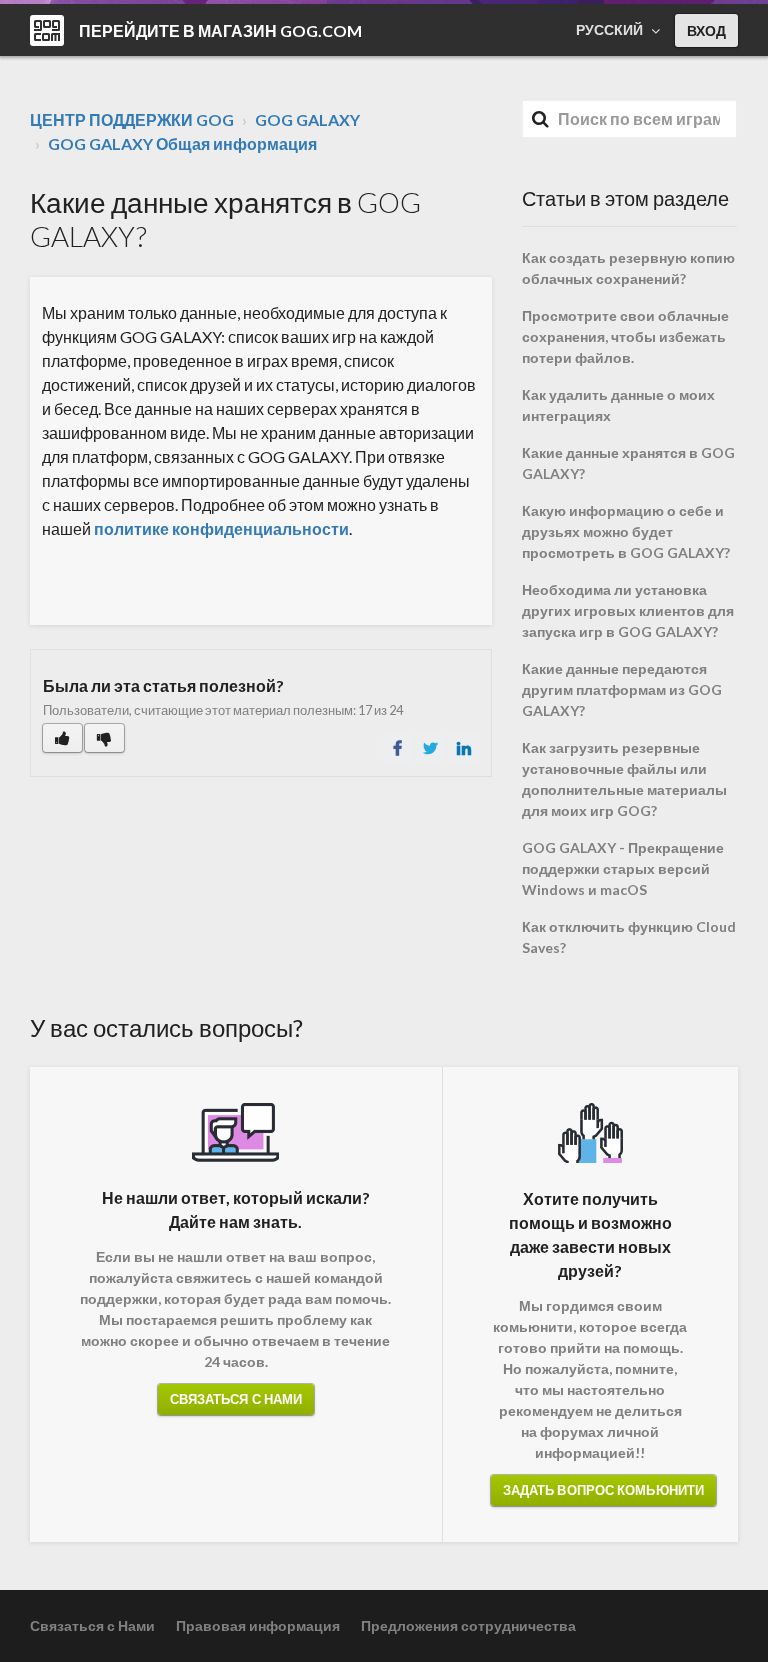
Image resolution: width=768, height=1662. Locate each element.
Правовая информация (258, 1625)
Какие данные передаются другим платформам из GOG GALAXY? (622, 689)
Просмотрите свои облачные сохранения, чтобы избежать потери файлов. (625, 336)
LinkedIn (464, 748)
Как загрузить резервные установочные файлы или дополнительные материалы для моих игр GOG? (624, 779)
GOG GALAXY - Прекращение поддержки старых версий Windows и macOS (623, 868)
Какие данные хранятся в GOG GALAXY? (628, 463)
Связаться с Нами (236, 1399)
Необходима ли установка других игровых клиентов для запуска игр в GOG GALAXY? (628, 610)
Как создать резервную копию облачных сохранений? (628, 268)
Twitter (431, 748)
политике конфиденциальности (221, 528)
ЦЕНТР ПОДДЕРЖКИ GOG (132, 119)
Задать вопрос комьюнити (603, 1490)
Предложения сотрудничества (468, 1625)
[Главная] (47, 30)
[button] (62, 738)
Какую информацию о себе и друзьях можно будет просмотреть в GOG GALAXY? (626, 531)
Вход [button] (706, 30)
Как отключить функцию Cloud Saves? (629, 937)
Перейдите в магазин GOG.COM (220, 30)
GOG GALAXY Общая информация (182, 143)
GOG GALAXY (307, 119)
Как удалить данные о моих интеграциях (618, 405)
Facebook (398, 748)
